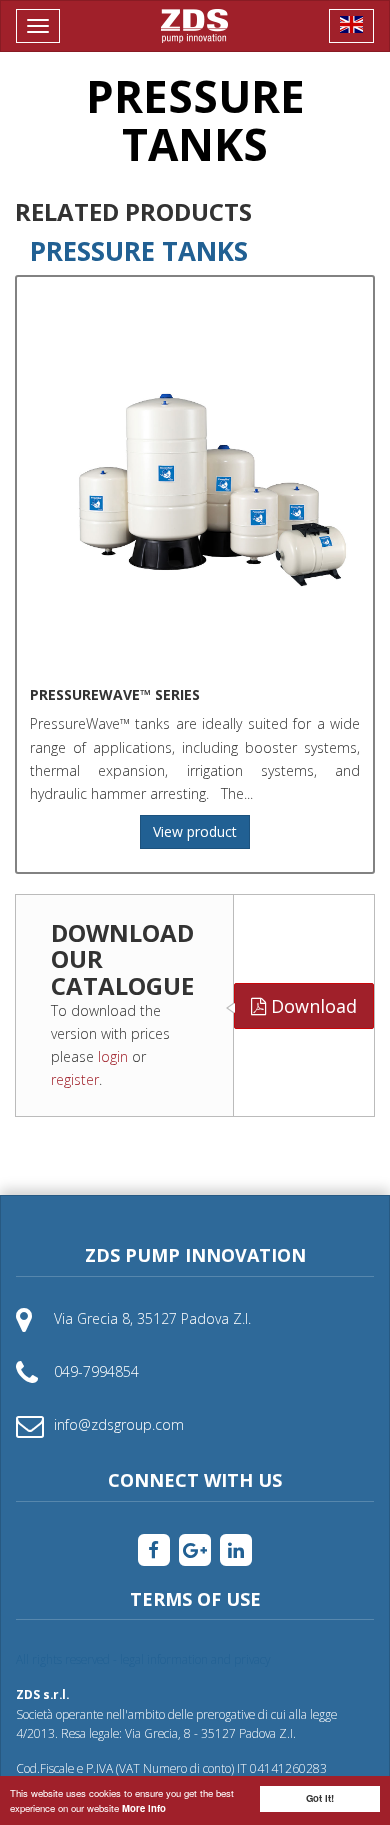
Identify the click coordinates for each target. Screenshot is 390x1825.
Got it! (320, 1798)
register (75, 1079)
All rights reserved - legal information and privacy (143, 1659)
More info (144, 1808)
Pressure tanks (139, 251)
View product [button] (195, 831)
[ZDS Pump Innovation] (195, 26)
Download (311, 1006)
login (113, 1056)
